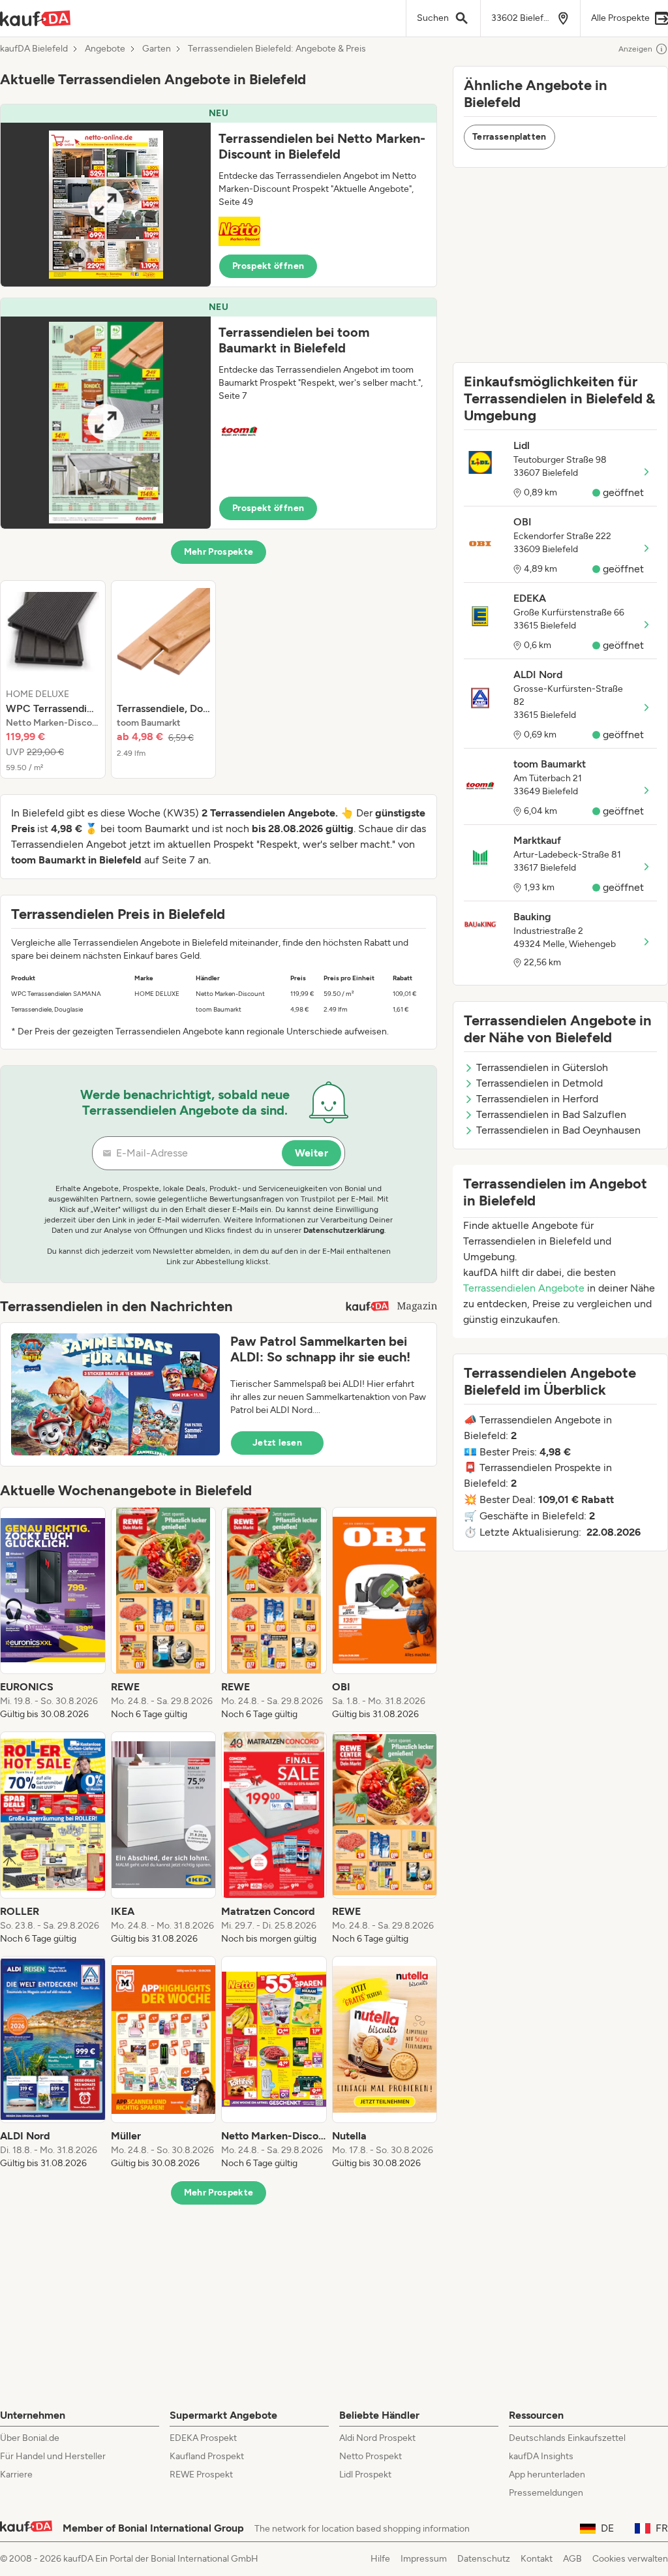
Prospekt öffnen (268, 266)
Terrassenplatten (509, 137)
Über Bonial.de (30, 2438)
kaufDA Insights (541, 2456)
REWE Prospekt (201, 2475)
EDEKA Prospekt (203, 2438)
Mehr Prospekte (219, 552)
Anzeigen (635, 49)
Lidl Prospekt (365, 2475)
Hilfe (380, 2559)
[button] (219, 195)
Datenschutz (484, 2559)
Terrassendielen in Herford (537, 1099)
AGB (572, 2559)
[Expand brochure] (106, 205)
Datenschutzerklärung (344, 1230)
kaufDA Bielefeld (34, 49)
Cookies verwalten (630, 2559)
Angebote (105, 49)
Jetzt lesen (277, 1443)
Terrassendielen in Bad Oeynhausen (558, 1130)
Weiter (311, 1153)
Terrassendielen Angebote (524, 1288)
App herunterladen (547, 2475)
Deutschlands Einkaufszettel (567, 2438)
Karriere (16, 2475)
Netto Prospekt (371, 2456)
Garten (157, 49)
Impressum (424, 2559)
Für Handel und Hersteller (53, 2456)
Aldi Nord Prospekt (377, 2438)
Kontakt (537, 2559)
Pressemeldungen (546, 2493)
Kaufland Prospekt (207, 2456)
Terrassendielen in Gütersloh (542, 1067)
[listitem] (53, 679)
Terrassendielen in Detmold (539, 1083)
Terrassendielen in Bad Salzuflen (551, 1114)
